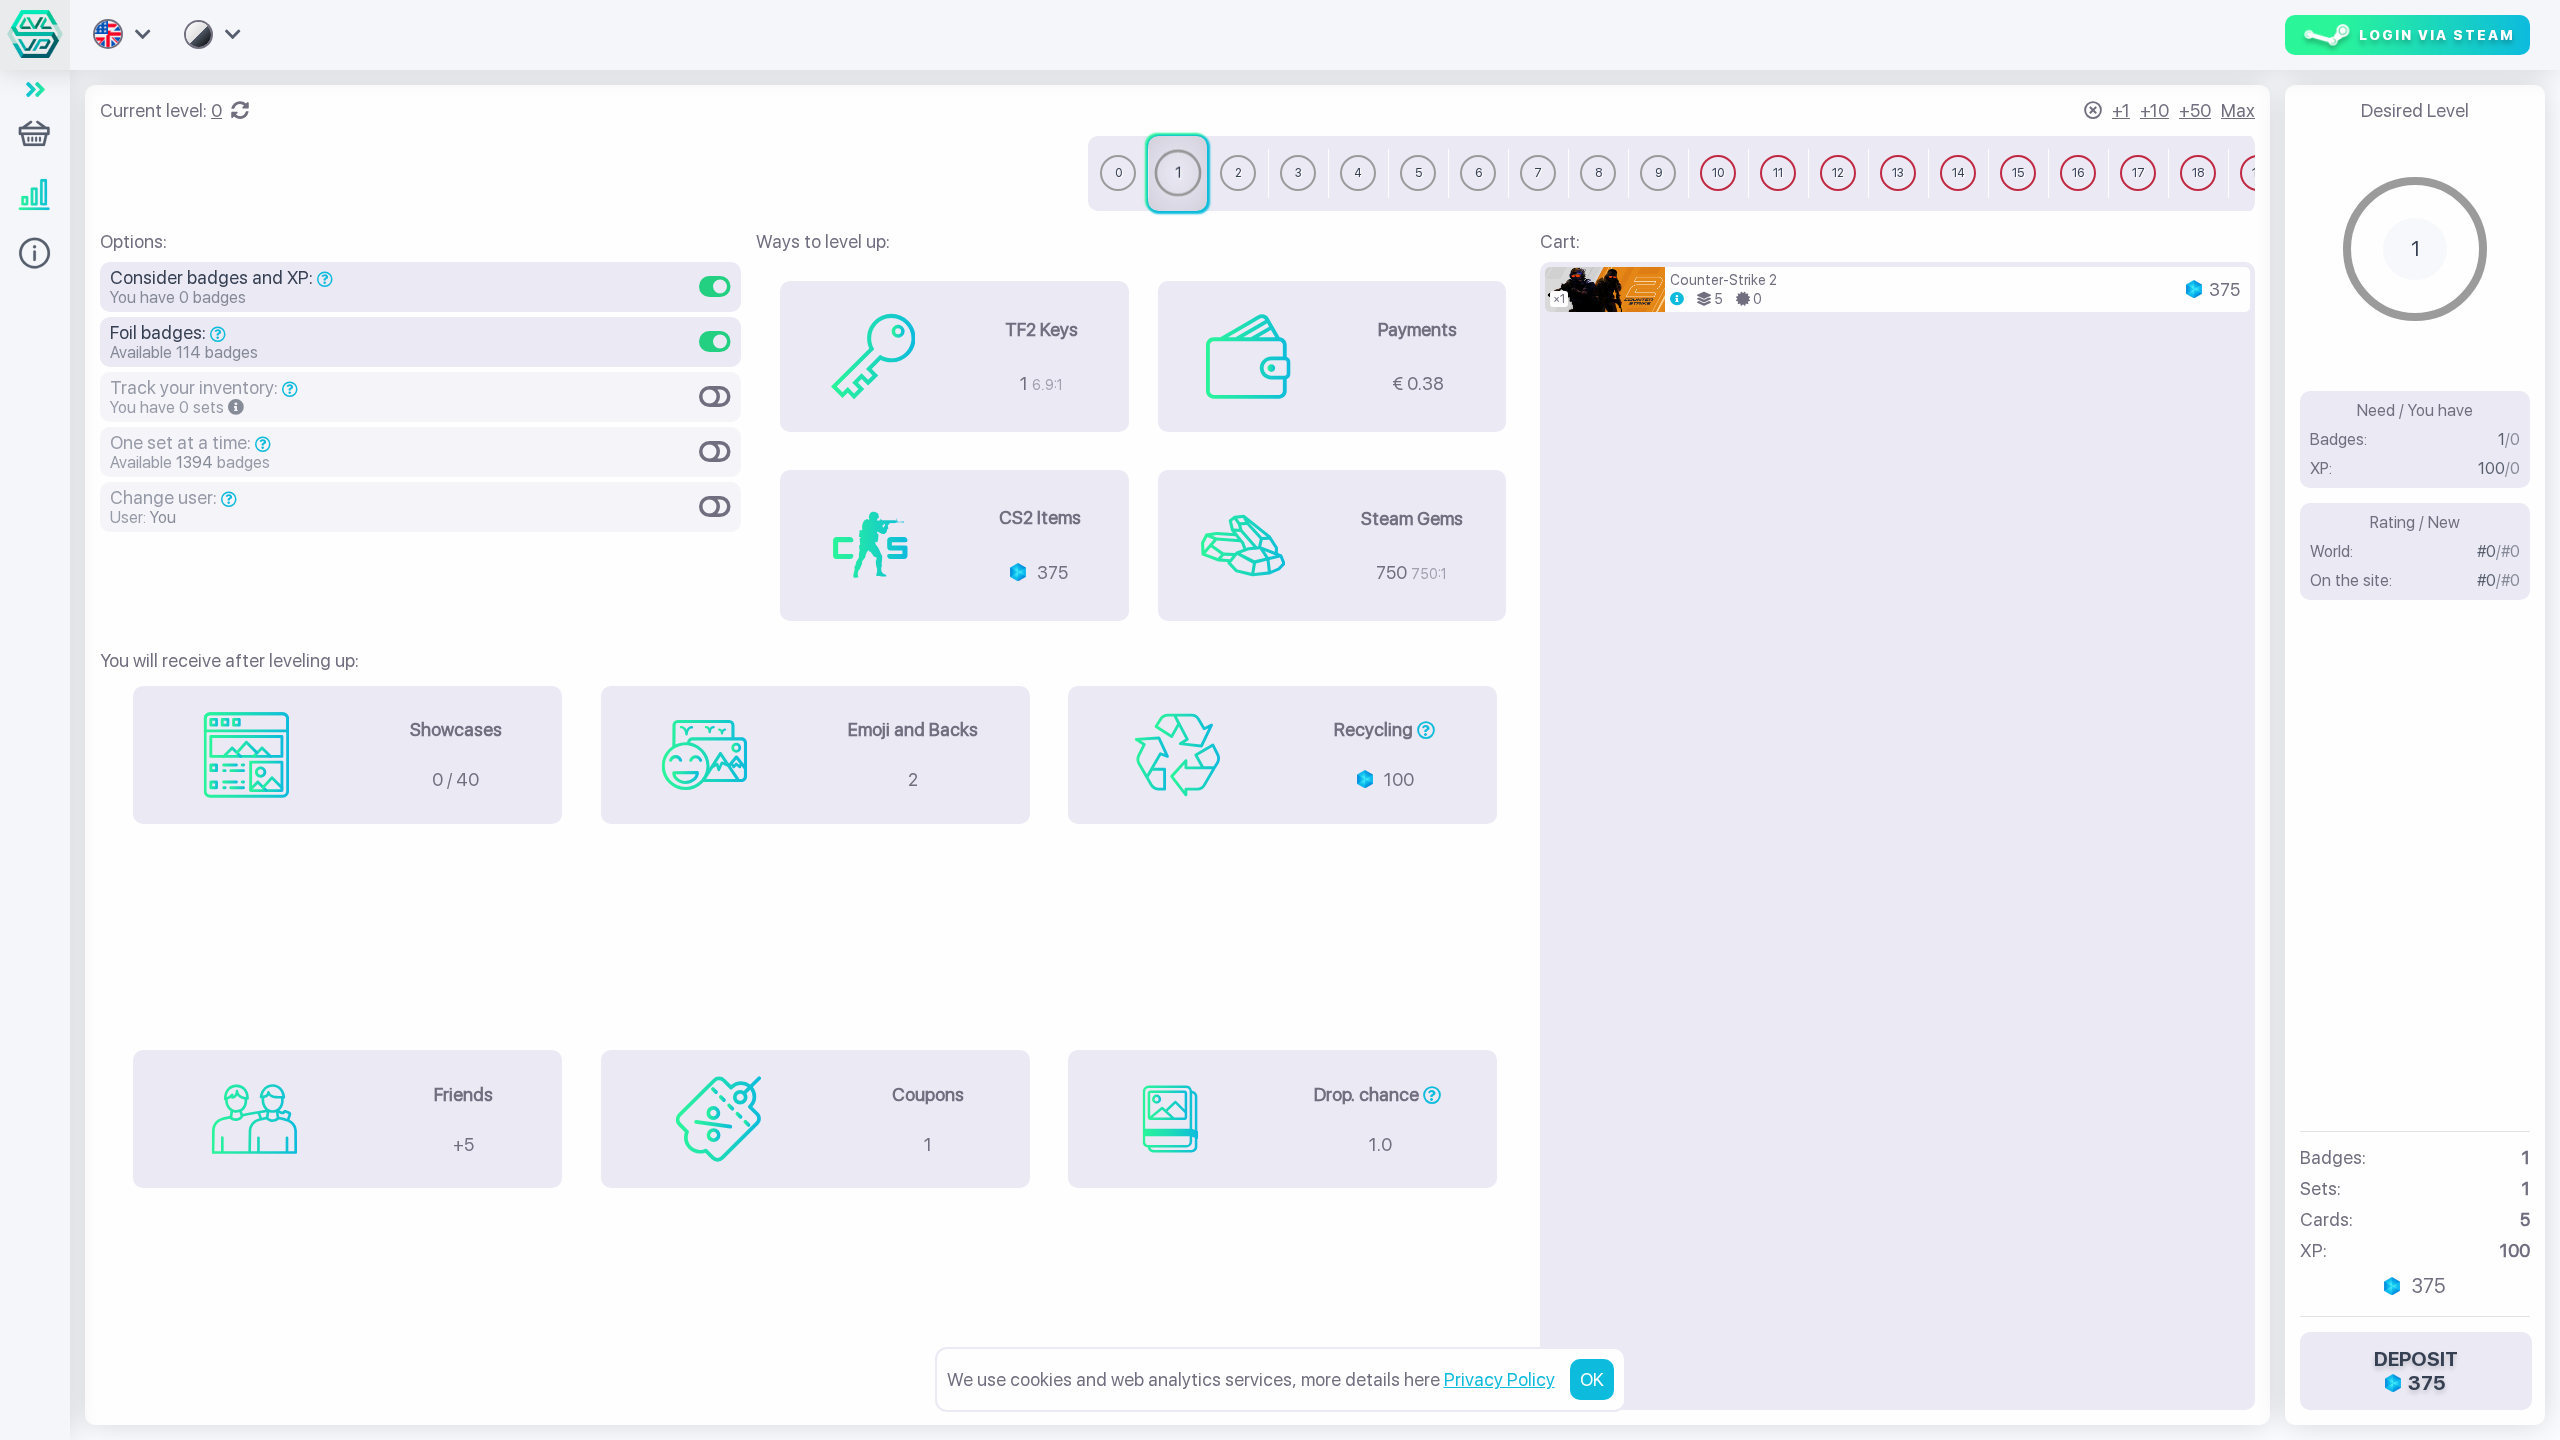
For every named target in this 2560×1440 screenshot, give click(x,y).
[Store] (35, 120)
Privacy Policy (1499, 1379)
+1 (2121, 110)
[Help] (35, 260)
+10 (2154, 110)
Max (2238, 110)
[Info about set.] (1677, 299)
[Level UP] (35, 200)
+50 (2195, 110)
